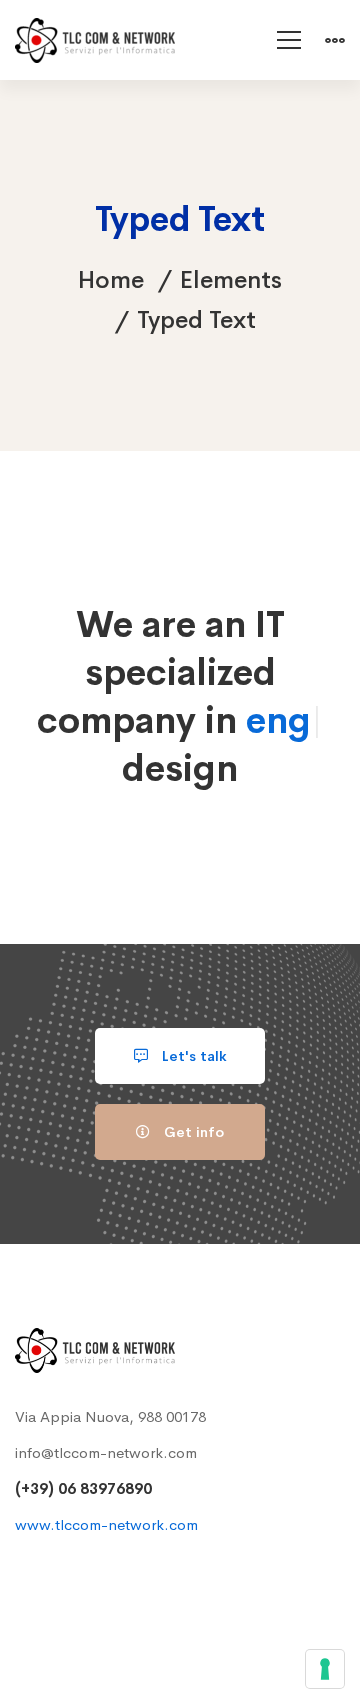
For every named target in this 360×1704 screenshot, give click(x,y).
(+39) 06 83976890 (83, 1488)
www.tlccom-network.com (106, 1524)
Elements (231, 280)
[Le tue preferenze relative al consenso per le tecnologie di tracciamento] (325, 1669)
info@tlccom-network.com (106, 1452)
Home (111, 280)
